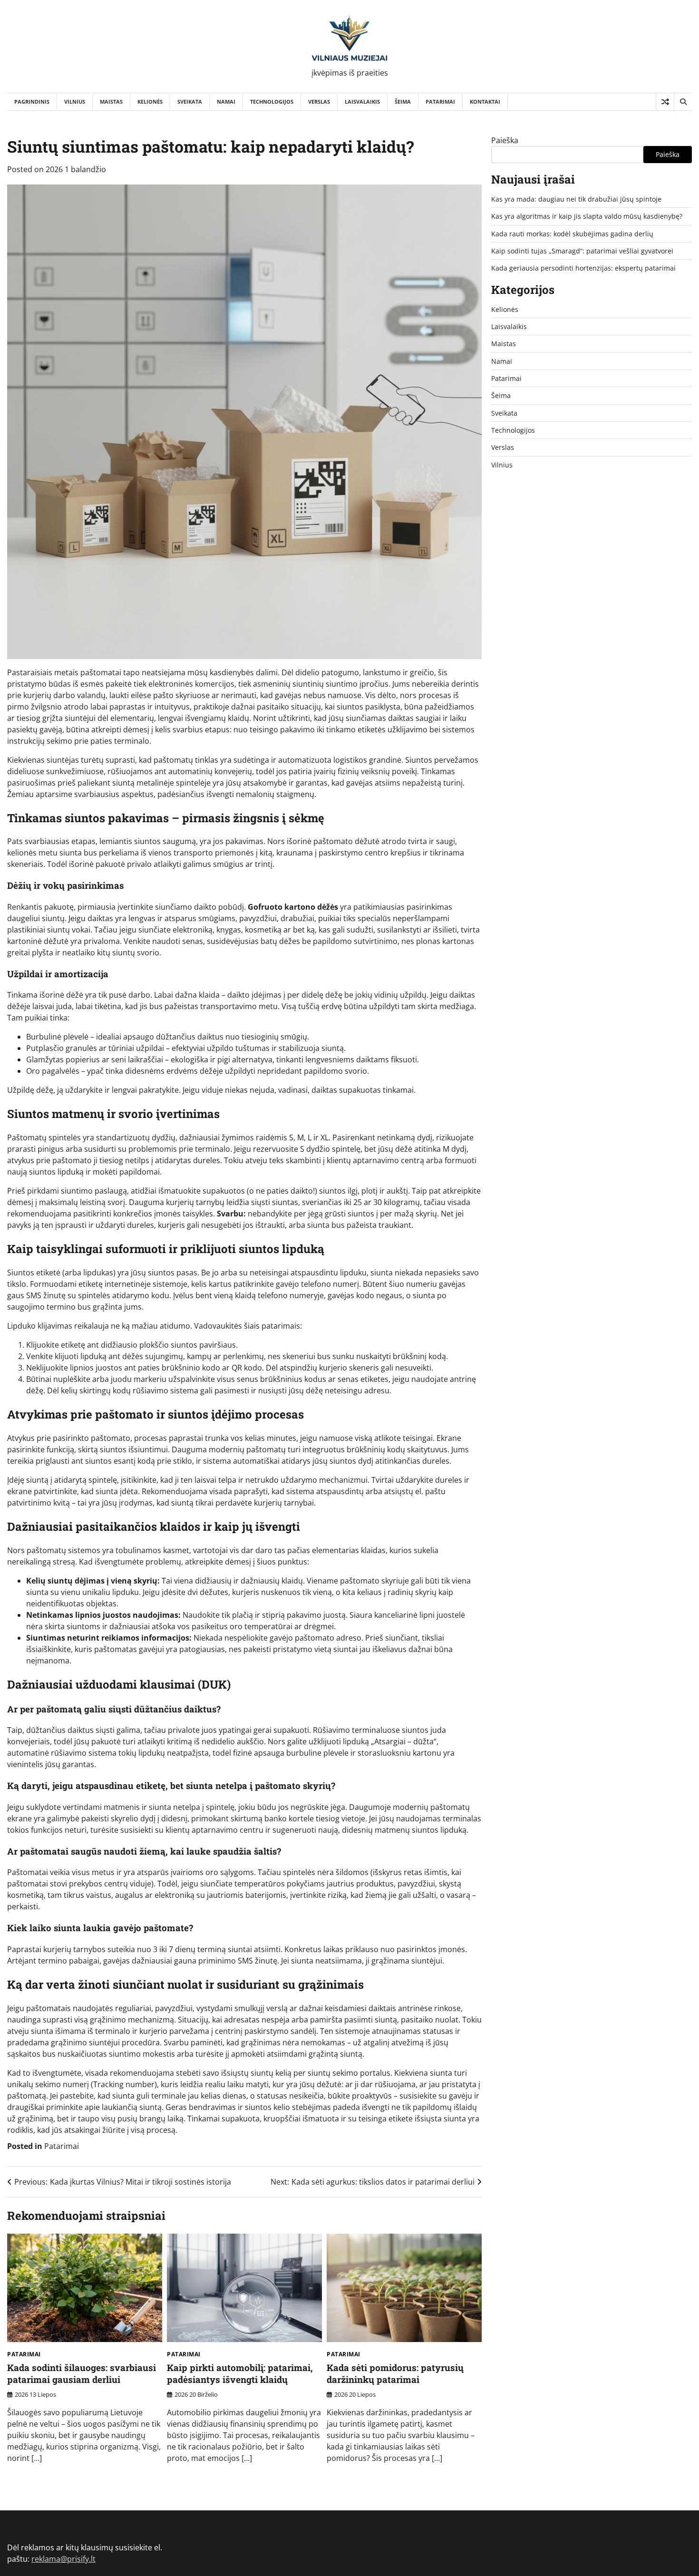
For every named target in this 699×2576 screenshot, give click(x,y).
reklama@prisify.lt (63, 2559)
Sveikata (190, 102)
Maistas (111, 102)
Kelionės (150, 102)
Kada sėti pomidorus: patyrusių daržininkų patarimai (395, 2373)
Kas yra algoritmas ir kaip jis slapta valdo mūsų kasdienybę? (587, 216)
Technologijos (272, 102)
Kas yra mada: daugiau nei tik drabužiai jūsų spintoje (576, 199)
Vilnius (75, 102)
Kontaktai (485, 102)
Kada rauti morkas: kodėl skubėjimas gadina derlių (572, 234)
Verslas (319, 102)
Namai (226, 102)
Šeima (403, 102)
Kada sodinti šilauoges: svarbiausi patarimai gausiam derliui (82, 2373)
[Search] (683, 102)
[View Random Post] (665, 102)
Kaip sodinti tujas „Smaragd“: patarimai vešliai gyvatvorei (582, 251)
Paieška (505, 140)
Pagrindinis (32, 102)
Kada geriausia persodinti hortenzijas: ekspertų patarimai (583, 268)
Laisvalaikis (362, 102)
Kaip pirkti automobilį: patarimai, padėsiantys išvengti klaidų (240, 2373)
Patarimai (440, 102)
